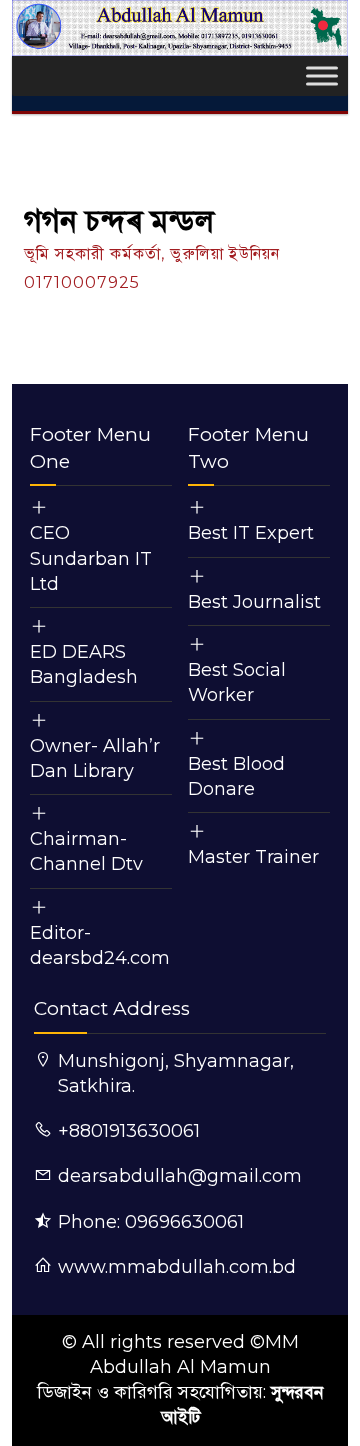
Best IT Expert (251, 533)
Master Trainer (253, 857)
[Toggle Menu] (322, 76)
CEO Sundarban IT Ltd (91, 558)
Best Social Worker (237, 682)
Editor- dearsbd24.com (100, 945)
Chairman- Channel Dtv (86, 851)
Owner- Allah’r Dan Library (95, 758)
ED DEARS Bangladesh (84, 664)
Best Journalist (254, 602)
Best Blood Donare (236, 776)
